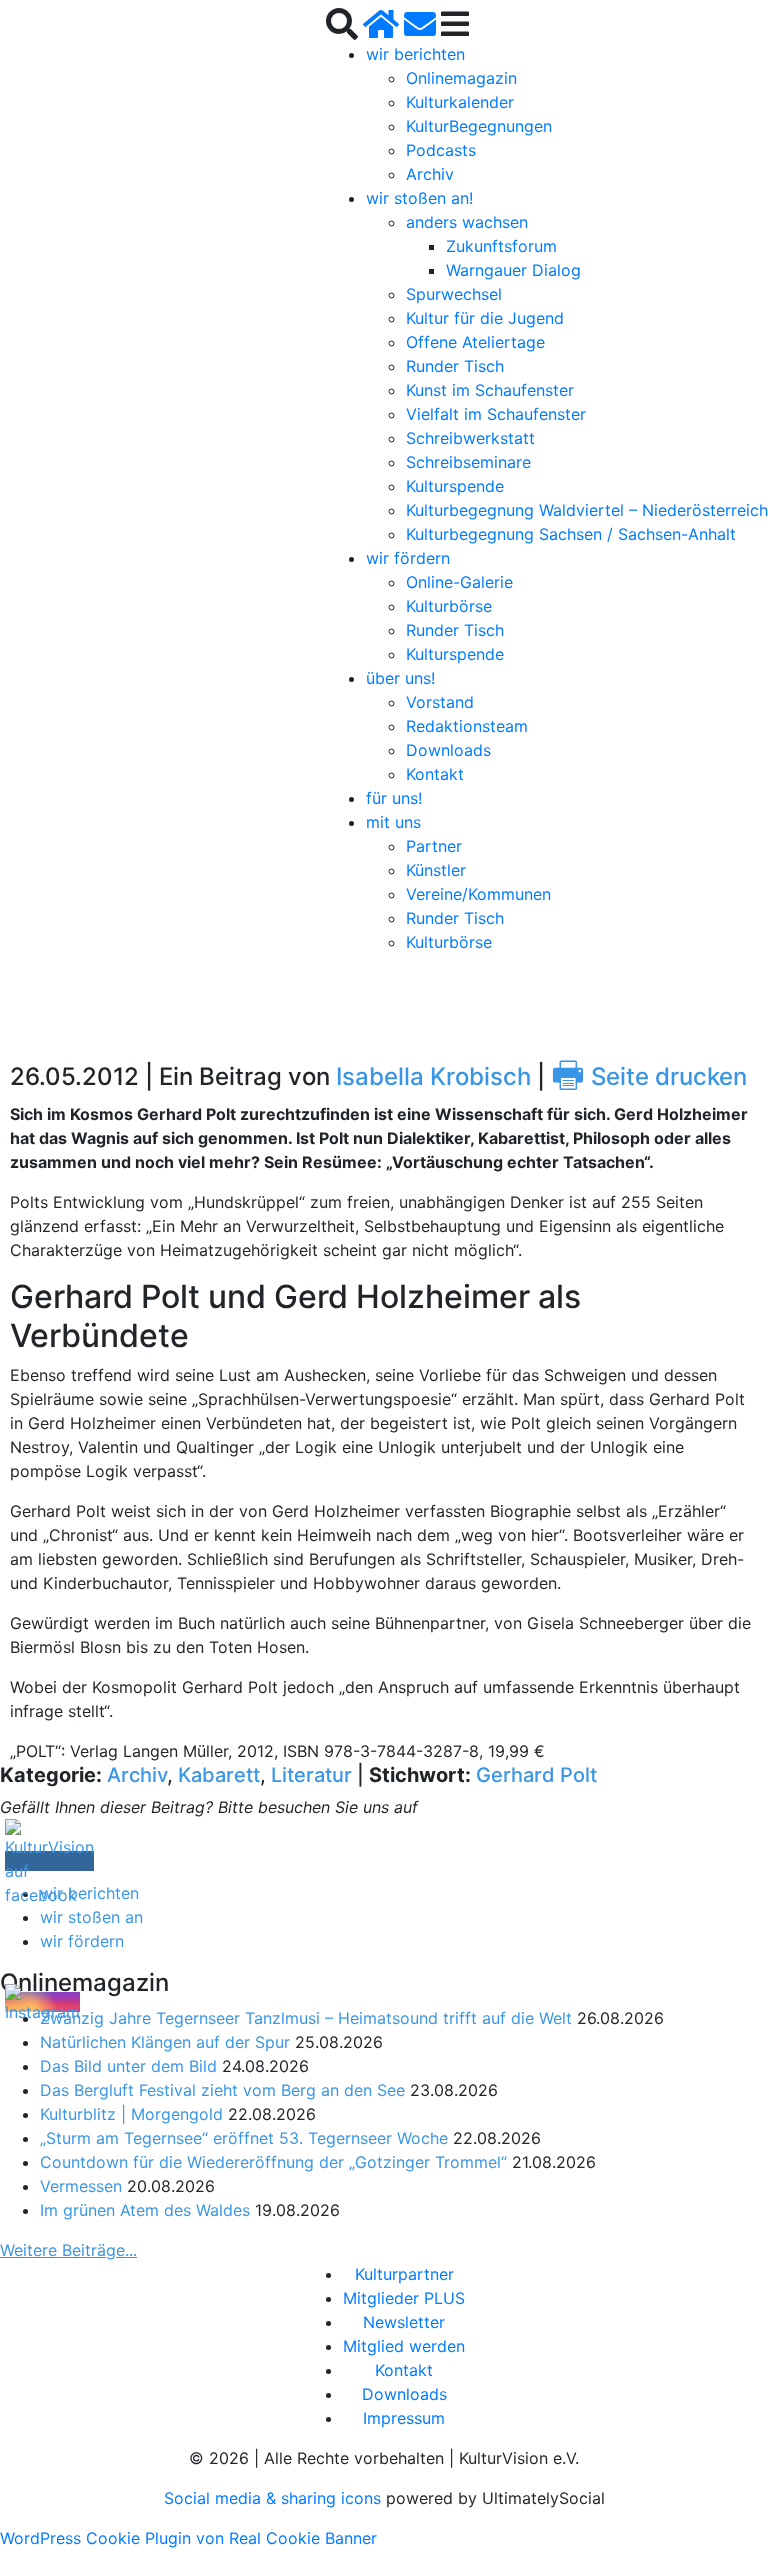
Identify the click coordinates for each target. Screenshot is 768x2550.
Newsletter (404, 2322)
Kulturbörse (449, 606)
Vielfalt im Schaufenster (496, 414)
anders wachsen (467, 222)
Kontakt (435, 774)
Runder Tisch (455, 366)
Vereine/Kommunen (478, 894)
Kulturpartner (404, 2274)
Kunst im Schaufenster (490, 390)
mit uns (393, 822)
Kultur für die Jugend (485, 318)
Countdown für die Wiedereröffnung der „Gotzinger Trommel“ (273, 2162)
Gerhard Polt (536, 1775)
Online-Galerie (459, 582)
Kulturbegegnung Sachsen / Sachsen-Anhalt (571, 534)
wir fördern (408, 558)
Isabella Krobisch (433, 1076)
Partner (434, 846)
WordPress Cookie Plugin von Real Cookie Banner (188, 2538)
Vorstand (440, 702)
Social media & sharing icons (275, 2498)
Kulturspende (455, 486)
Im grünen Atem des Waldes (145, 2210)
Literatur (311, 1775)
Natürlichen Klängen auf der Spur (165, 2042)
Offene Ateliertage (475, 342)
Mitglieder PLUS (404, 2298)
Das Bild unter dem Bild (128, 2066)
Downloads (448, 750)
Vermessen (81, 2186)
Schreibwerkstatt (470, 438)
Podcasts (441, 150)
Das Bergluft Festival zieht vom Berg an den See (222, 2090)
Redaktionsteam (467, 726)
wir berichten (415, 54)
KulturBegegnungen (479, 126)
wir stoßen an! (419, 198)
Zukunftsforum (501, 246)
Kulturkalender (460, 102)
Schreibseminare (468, 462)
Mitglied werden (404, 2346)
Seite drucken (649, 1076)
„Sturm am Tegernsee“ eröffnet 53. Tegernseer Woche (244, 2138)
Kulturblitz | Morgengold (131, 2114)
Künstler (436, 870)
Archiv (430, 174)
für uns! (394, 798)
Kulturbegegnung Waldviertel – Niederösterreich (587, 510)
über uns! (400, 678)
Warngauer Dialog (513, 270)
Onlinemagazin (461, 78)
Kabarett (219, 1775)
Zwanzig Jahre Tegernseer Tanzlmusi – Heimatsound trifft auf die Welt (306, 2018)
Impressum (404, 2418)
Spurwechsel (454, 294)
